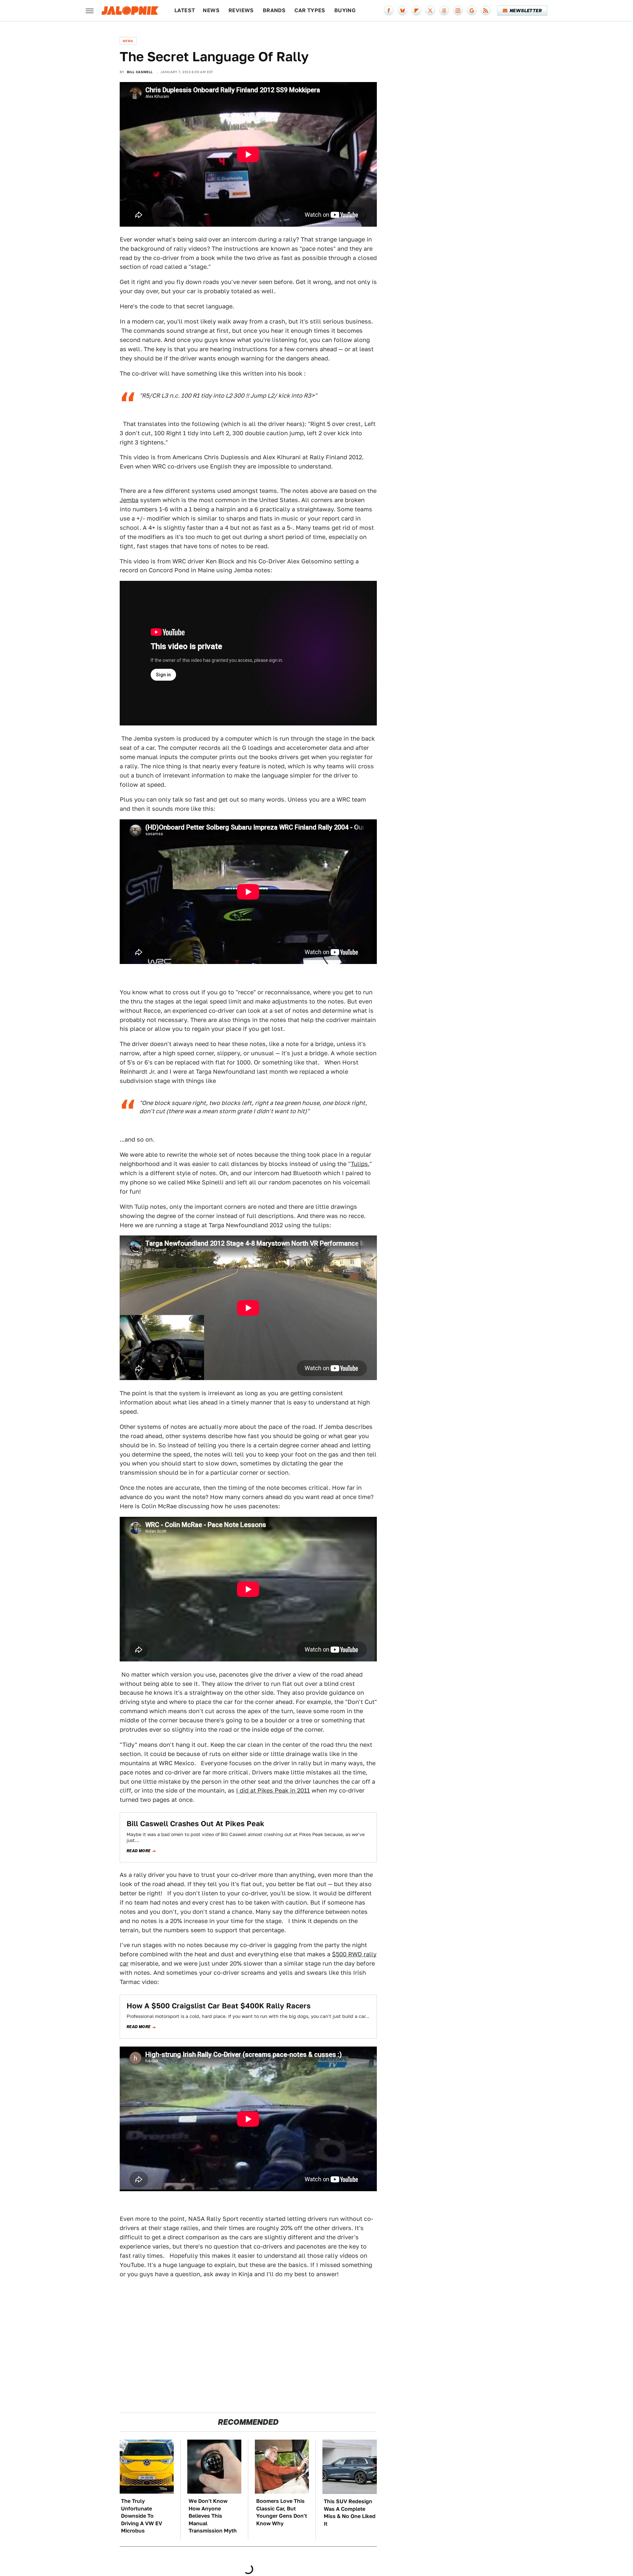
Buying (345, 10)
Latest (185, 10)
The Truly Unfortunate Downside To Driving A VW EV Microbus (142, 2516)
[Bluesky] (403, 11)
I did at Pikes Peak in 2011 (273, 1790)
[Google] (472, 11)
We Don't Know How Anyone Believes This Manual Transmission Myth (213, 2516)
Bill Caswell (140, 72)
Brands (274, 10)
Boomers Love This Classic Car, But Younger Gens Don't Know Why (282, 2512)
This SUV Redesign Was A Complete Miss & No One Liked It (350, 2512)
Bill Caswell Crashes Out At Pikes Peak (196, 1824)
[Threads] (444, 11)
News (211, 10)
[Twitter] (430, 11)
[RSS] (486, 11)
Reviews (241, 10)
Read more (139, 1851)
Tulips (359, 1164)
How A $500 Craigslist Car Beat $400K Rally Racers (219, 2006)
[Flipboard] (416, 11)
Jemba (129, 500)
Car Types (310, 10)
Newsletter (526, 11)
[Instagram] (458, 11)
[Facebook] (389, 11)
